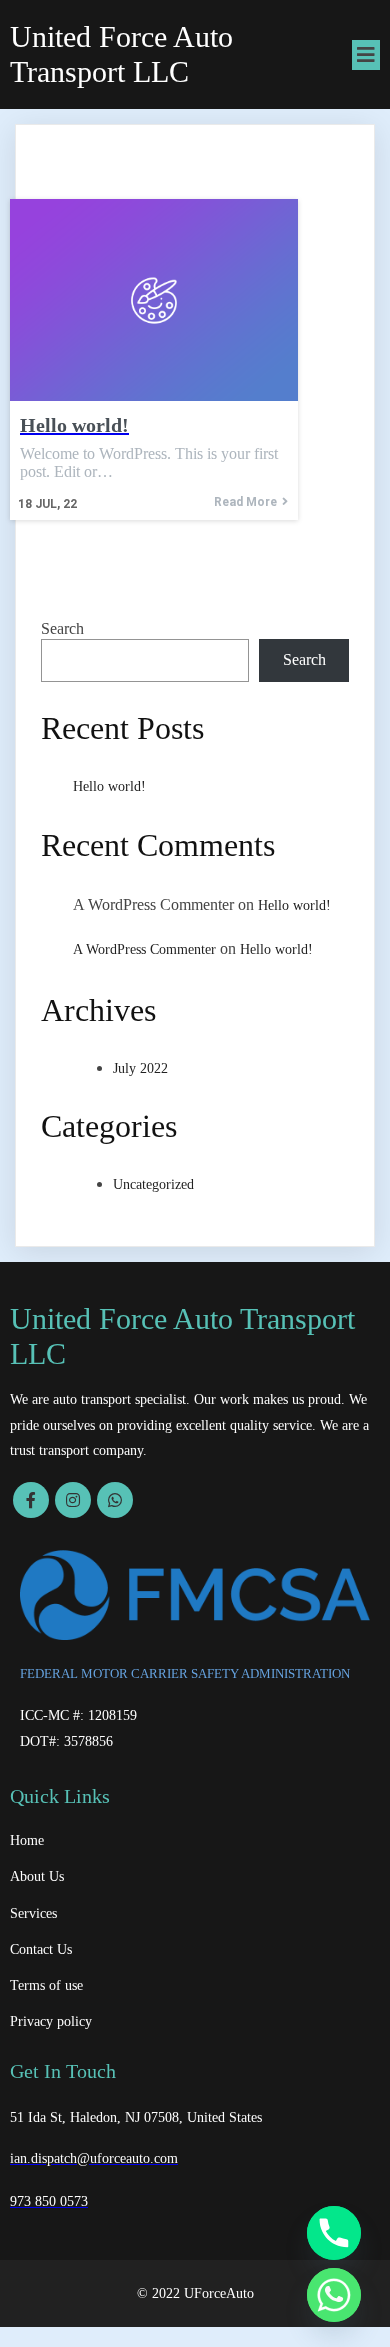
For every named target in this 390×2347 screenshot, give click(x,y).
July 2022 (140, 1068)
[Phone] (334, 2233)
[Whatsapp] (334, 2295)
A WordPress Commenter (144, 949)
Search (62, 628)
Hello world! (109, 786)
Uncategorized (153, 1184)
